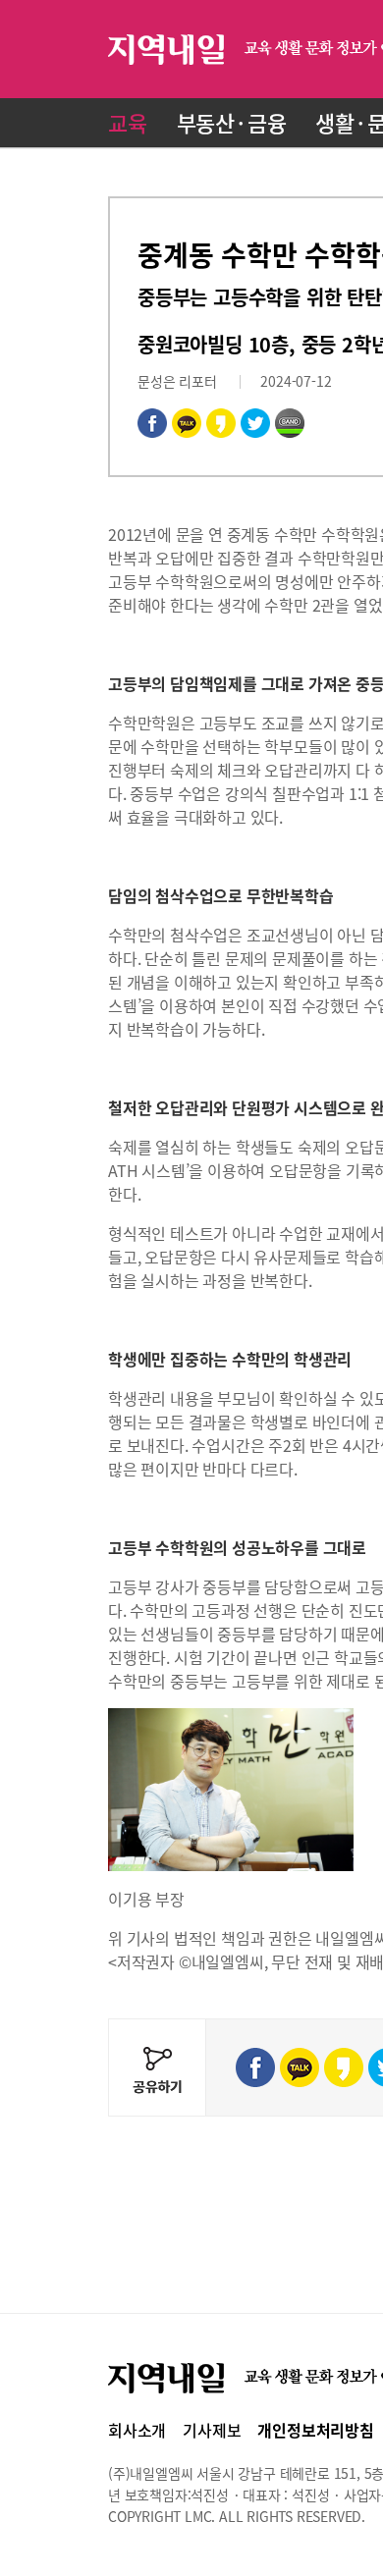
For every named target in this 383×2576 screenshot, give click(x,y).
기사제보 (212, 2430)
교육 (128, 122)
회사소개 (137, 2430)
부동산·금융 (232, 122)
